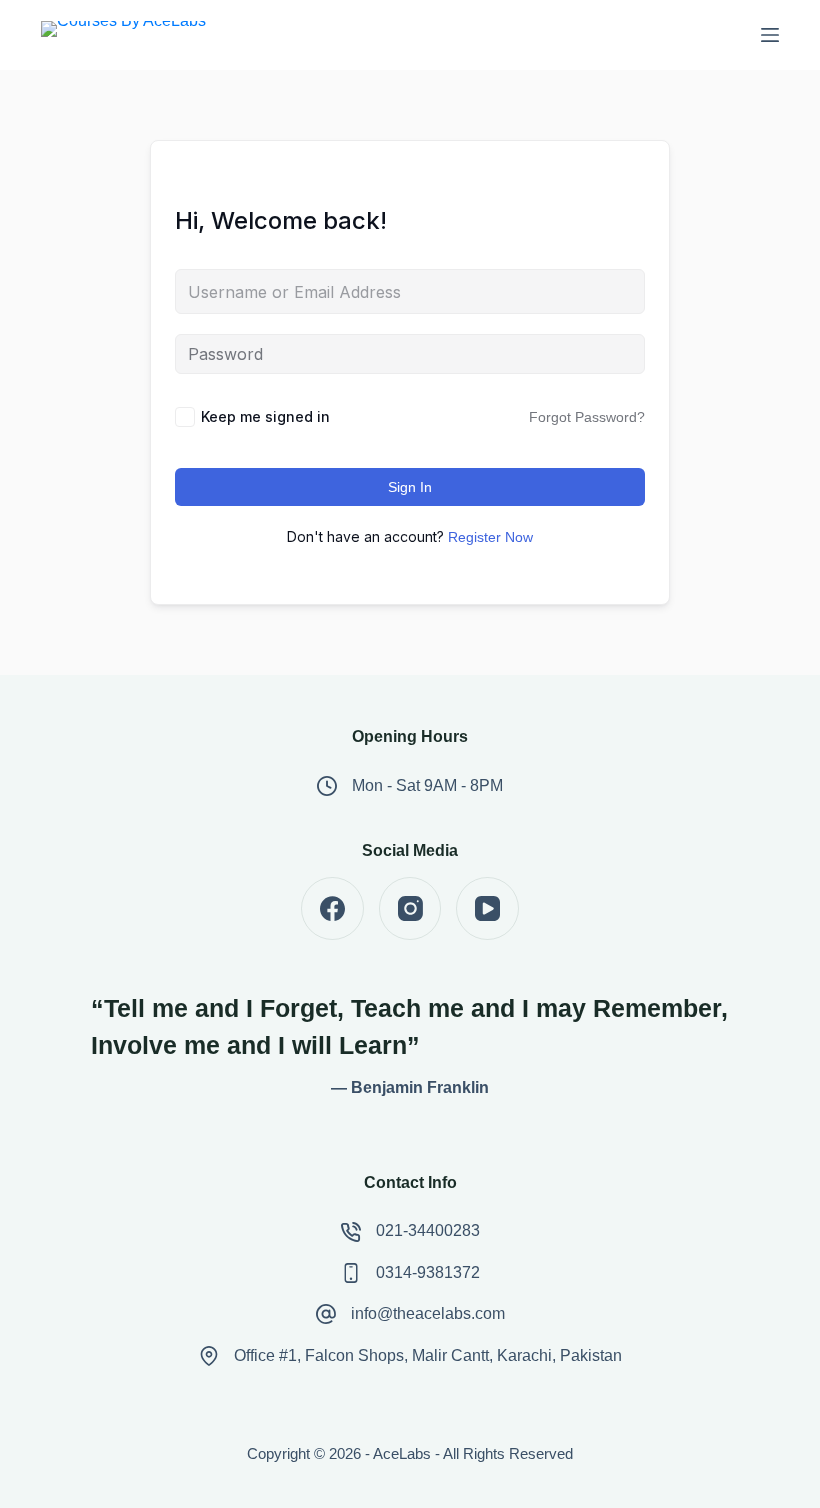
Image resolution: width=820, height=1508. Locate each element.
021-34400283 (428, 1230)
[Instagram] (410, 908)
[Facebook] (332, 908)
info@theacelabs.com (428, 1313)
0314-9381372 (428, 1272)
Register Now (490, 537)
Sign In (410, 487)
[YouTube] (487, 908)
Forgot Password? (587, 417)
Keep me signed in (265, 416)
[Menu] (770, 35)
